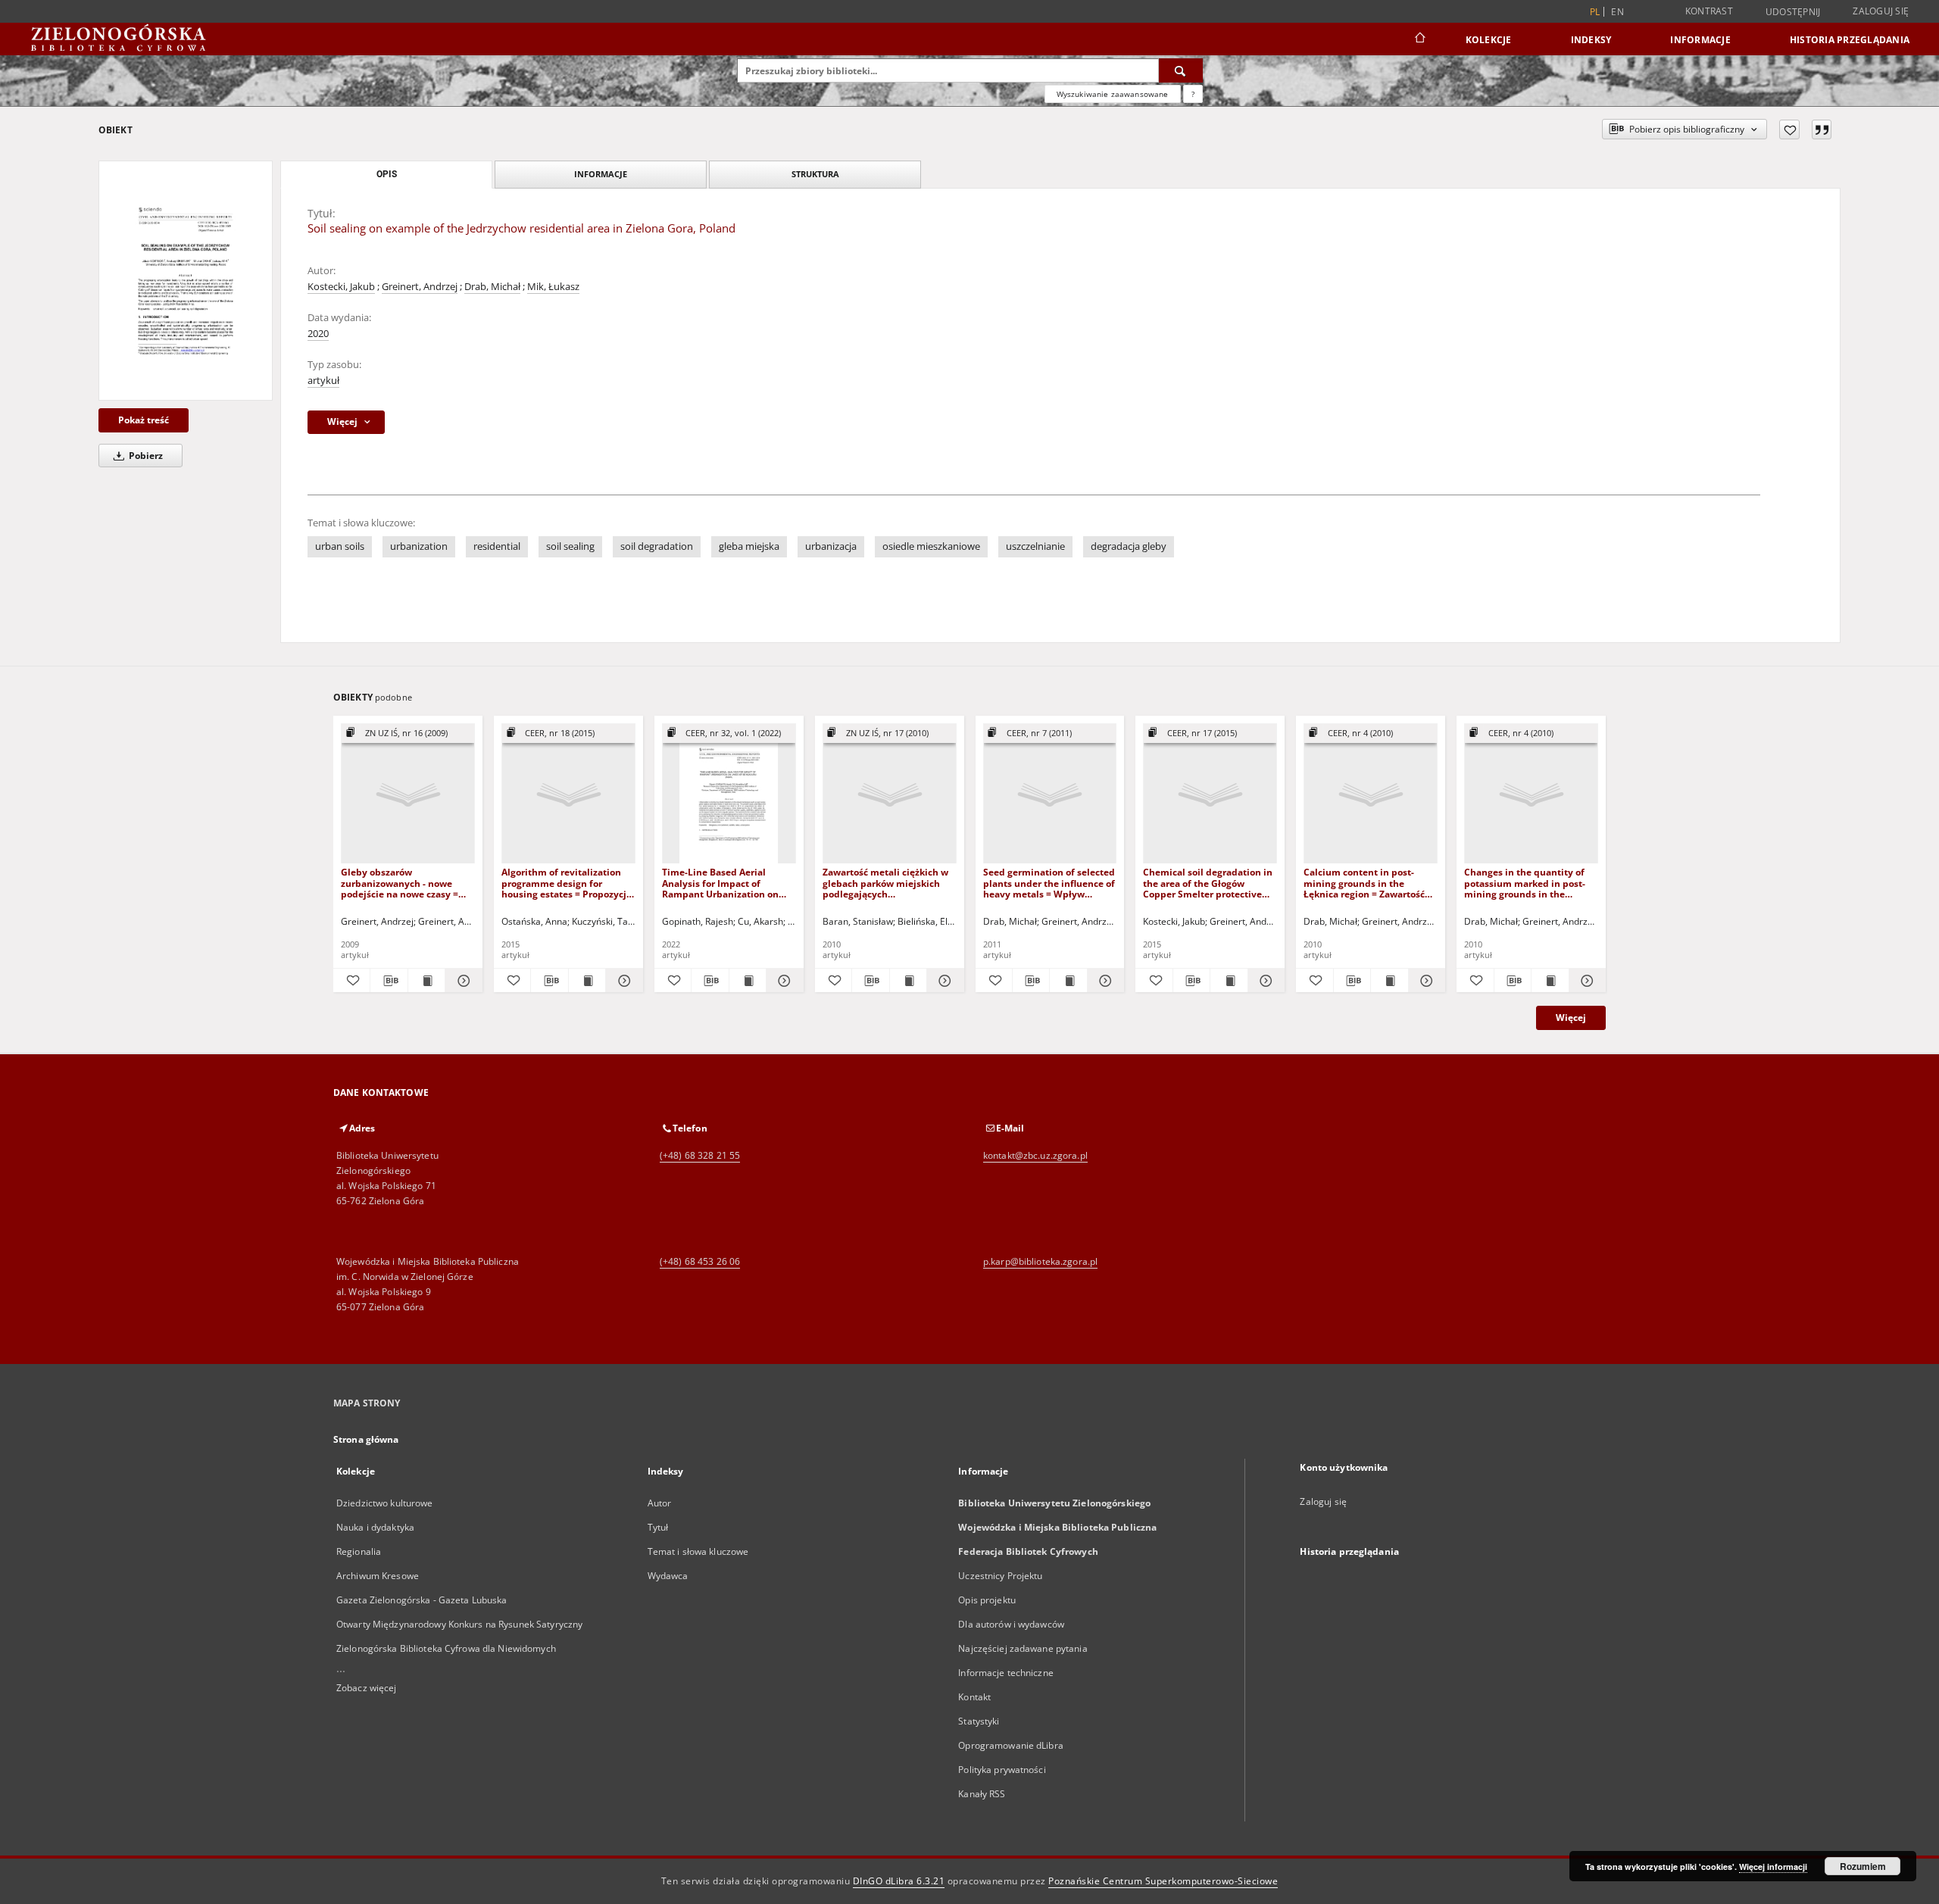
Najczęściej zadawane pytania (1023, 1648)
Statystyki (979, 1721)
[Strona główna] (1419, 39)
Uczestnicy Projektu (1000, 1576)
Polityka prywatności (1002, 1770)
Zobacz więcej (367, 1688)
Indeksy (1591, 40)
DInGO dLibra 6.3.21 (899, 1881)
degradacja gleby (1129, 546)
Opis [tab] (387, 174)
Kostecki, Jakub (341, 287)
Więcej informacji (1773, 1867)
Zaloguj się (1881, 11)
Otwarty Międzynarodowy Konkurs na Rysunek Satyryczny (459, 1624)
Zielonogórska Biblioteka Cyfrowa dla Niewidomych (446, 1648)
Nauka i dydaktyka (375, 1527)
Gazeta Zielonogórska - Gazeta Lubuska (422, 1600)
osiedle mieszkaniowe (931, 546)
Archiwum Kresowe (378, 1576)
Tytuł (658, 1527)
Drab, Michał (492, 287)
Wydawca (668, 1576)
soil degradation (657, 546)
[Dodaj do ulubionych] (1789, 130)
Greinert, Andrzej (420, 287)
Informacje (1700, 40)
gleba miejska (749, 546)
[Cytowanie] (1822, 130)
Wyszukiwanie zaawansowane (1113, 94)
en (1617, 12)
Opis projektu (987, 1600)
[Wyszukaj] (1181, 70)
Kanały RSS (982, 1794)
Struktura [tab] (815, 174)
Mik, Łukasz (553, 287)
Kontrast (1709, 11)
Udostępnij (1793, 12)
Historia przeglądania (1850, 40)
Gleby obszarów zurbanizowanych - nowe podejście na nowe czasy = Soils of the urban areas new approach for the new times (404, 883)
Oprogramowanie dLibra (1011, 1745)
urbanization (419, 546)
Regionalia (359, 1551)
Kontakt (974, 1697)
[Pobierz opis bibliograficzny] (389, 981)
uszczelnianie (1035, 546)
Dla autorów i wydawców (1011, 1624)
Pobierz (145, 456)
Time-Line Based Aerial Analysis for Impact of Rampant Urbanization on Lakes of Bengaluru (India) (721, 883)
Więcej (1571, 1018)
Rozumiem (1863, 1866)
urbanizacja (831, 546)
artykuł (323, 381)
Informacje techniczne (1006, 1673)
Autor (660, 1503)
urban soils (340, 546)
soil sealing (570, 546)
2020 (318, 334)
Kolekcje (1489, 40)
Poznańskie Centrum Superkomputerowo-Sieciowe (1163, 1881)
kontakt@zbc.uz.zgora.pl (1035, 1155)
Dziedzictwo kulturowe (385, 1503)
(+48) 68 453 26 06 (700, 1261)
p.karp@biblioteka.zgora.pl (1040, 1261)
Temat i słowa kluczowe (698, 1551)
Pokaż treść (144, 420)
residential (497, 546)
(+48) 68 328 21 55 (700, 1155)
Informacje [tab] (601, 174)
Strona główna (366, 1439)
